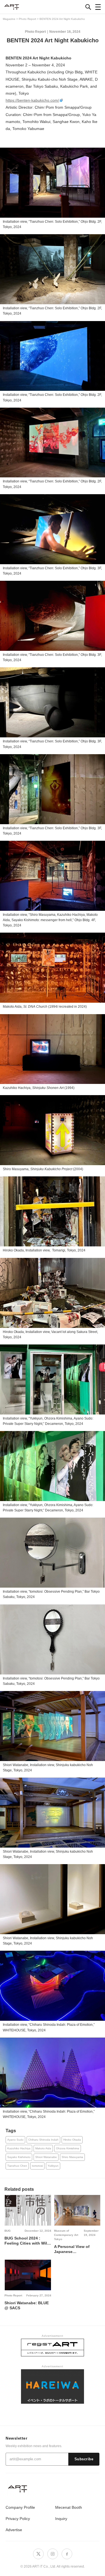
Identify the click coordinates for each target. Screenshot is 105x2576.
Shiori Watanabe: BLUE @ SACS (27, 2305)
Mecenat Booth (69, 2507)
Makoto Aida (43, 2148)
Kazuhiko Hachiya (19, 2148)
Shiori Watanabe (46, 2157)
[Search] (88, 7)
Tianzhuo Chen (17, 2166)
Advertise (14, 2530)
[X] (38, 2554)
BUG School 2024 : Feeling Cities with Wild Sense (27, 2241)
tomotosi (37, 2166)
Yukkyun (53, 2166)
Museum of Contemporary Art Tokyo (66, 2235)
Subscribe (84, 2459)
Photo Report (35, 32)
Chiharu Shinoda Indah (43, 2140)
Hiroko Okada (72, 2140)
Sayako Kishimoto (19, 2157)
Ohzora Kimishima (68, 2148)
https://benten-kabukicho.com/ (32, 100)
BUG (8, 2231)
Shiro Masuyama (72, 2157)
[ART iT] (53, 2489)
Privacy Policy (18, 2519)
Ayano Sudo (15, 2140)
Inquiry (61, 2519)
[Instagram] (53, 2554)
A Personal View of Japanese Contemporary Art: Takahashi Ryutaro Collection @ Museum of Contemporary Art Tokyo (75, 2249)
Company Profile (20, 2507)
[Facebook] (67, 2554)
